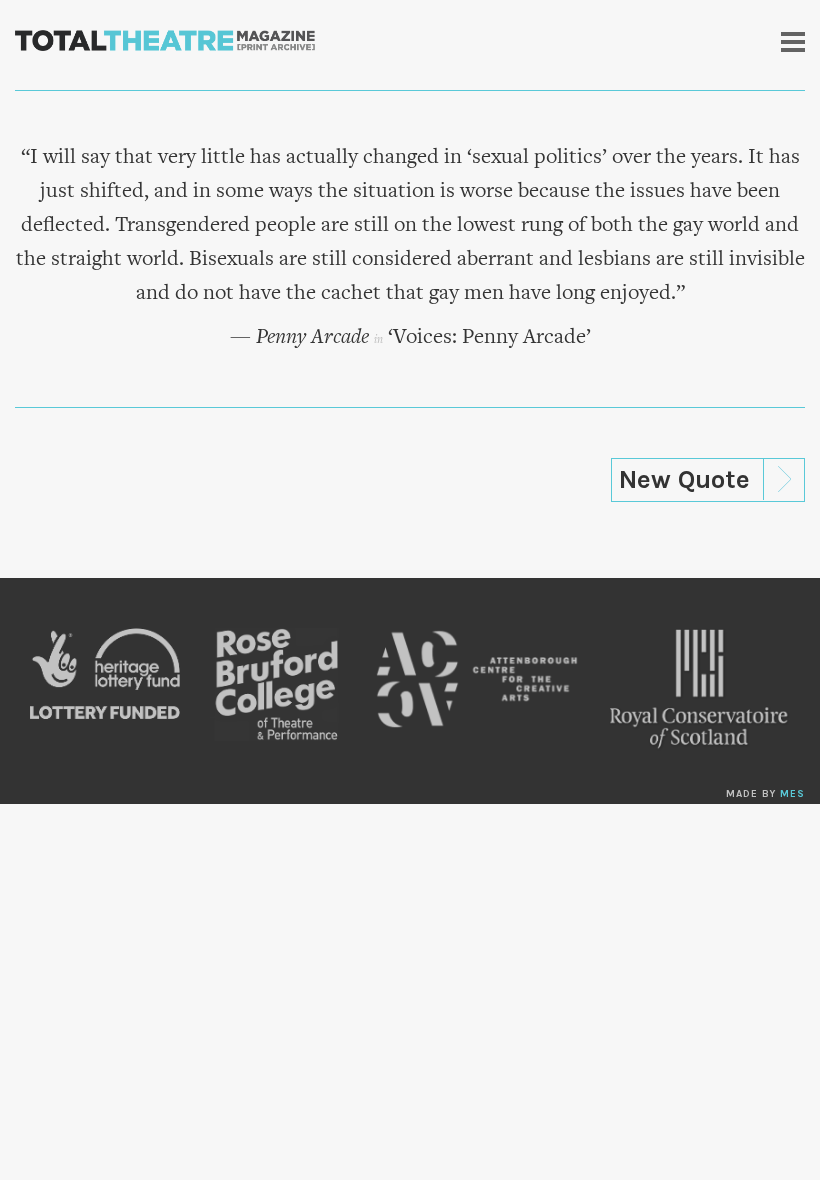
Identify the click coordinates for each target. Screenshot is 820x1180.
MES (792, 794)
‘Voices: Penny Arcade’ (489, 338)
